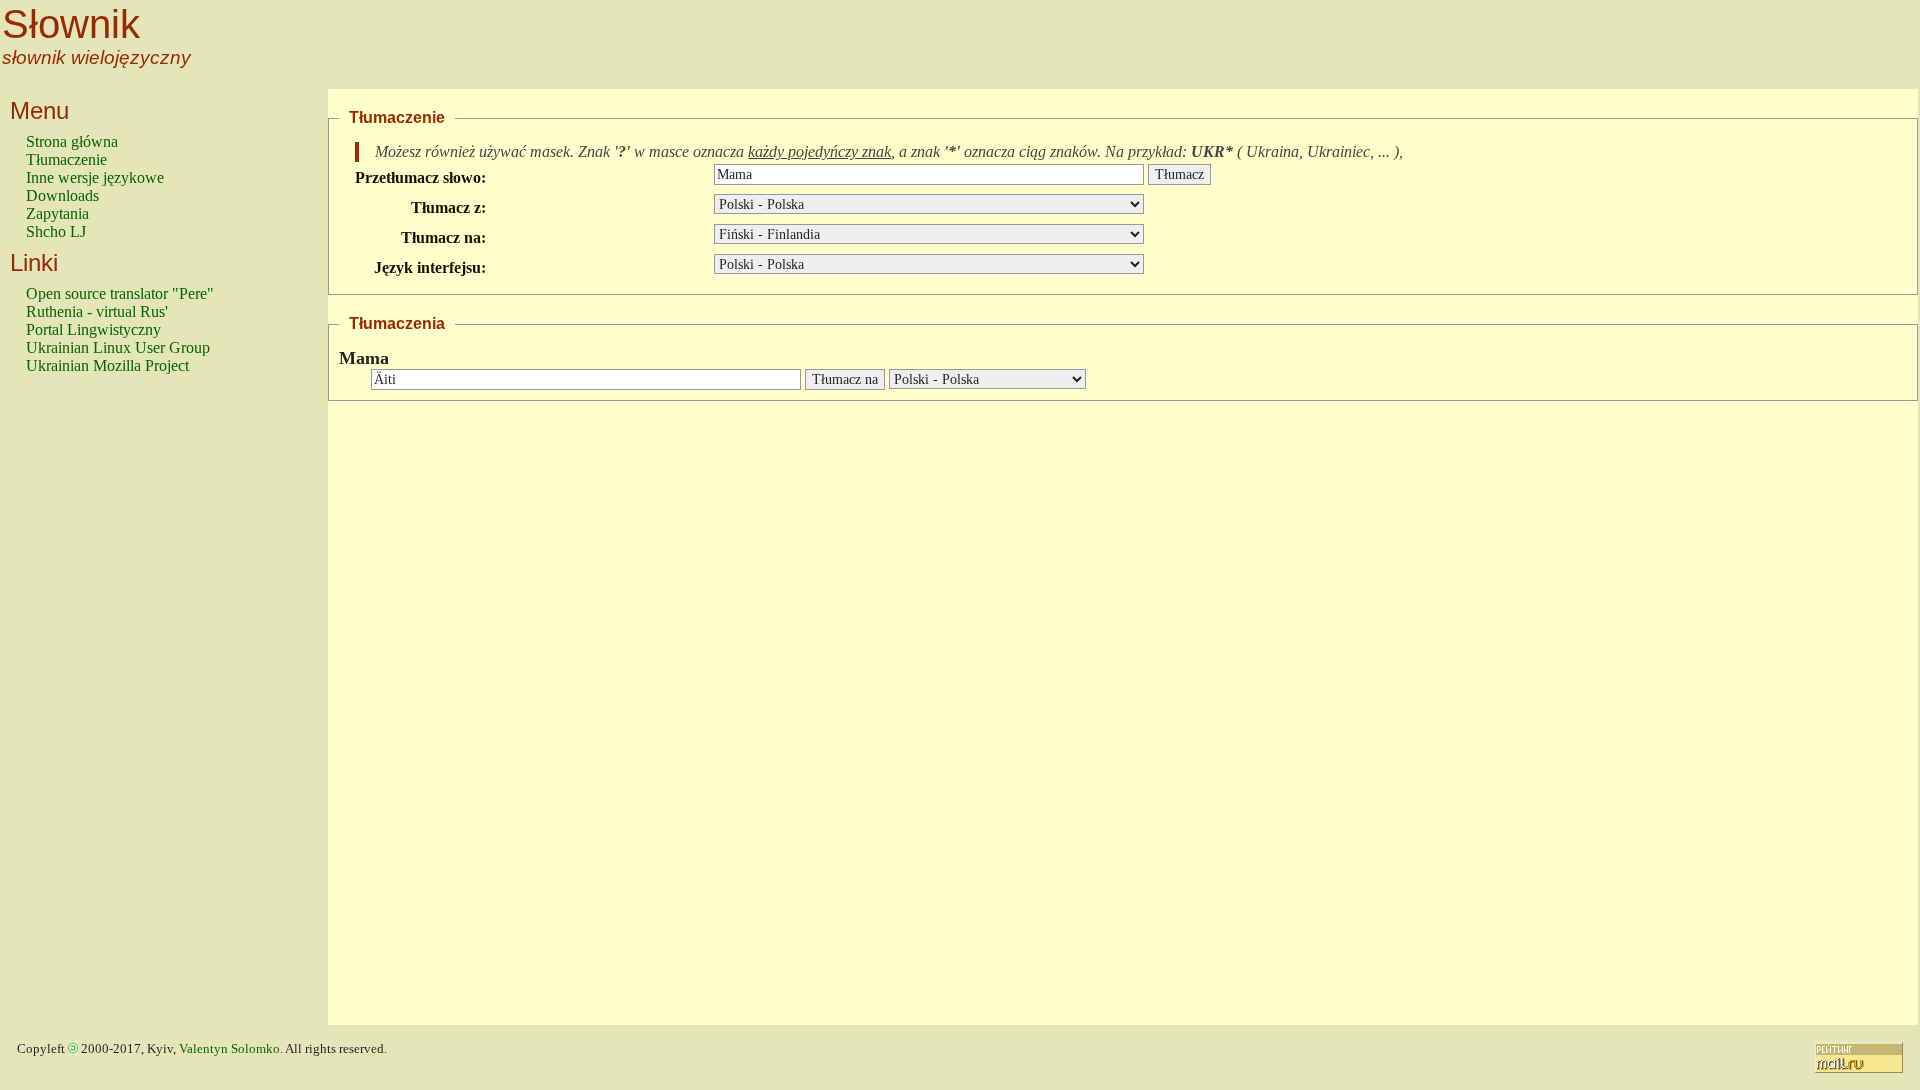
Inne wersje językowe (95, 177)
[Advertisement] (106, 709)
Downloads (62, 195)
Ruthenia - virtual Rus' (97, 311)
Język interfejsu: (430, 267)
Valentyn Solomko (229, 1049)
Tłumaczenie (66, 159)
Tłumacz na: (443, 237)
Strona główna (72, 141)
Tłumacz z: (448, 207)
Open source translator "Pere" (120, 293)
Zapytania (57, 213)
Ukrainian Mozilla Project (107, 365)
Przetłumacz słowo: (420, 177)
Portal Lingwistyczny (93, 329)
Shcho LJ (56, 231)
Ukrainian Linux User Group (118, 347)
